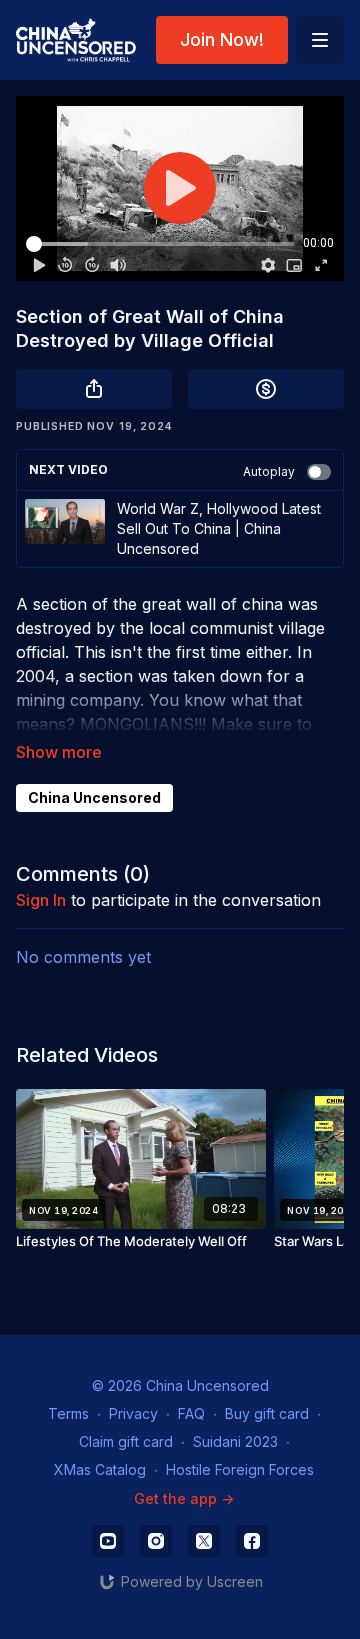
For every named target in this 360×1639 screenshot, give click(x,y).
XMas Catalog (100, 1469)
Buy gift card (267, 1413)
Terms (68, 1413)
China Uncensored (94, 797)
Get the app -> (184, 1498)
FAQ (191, 1413)
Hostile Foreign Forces (240, 1469)
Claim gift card (126, 1441)
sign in (41, 900)
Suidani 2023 (235, 1441)
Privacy (133, 1413)
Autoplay (269, 471)
